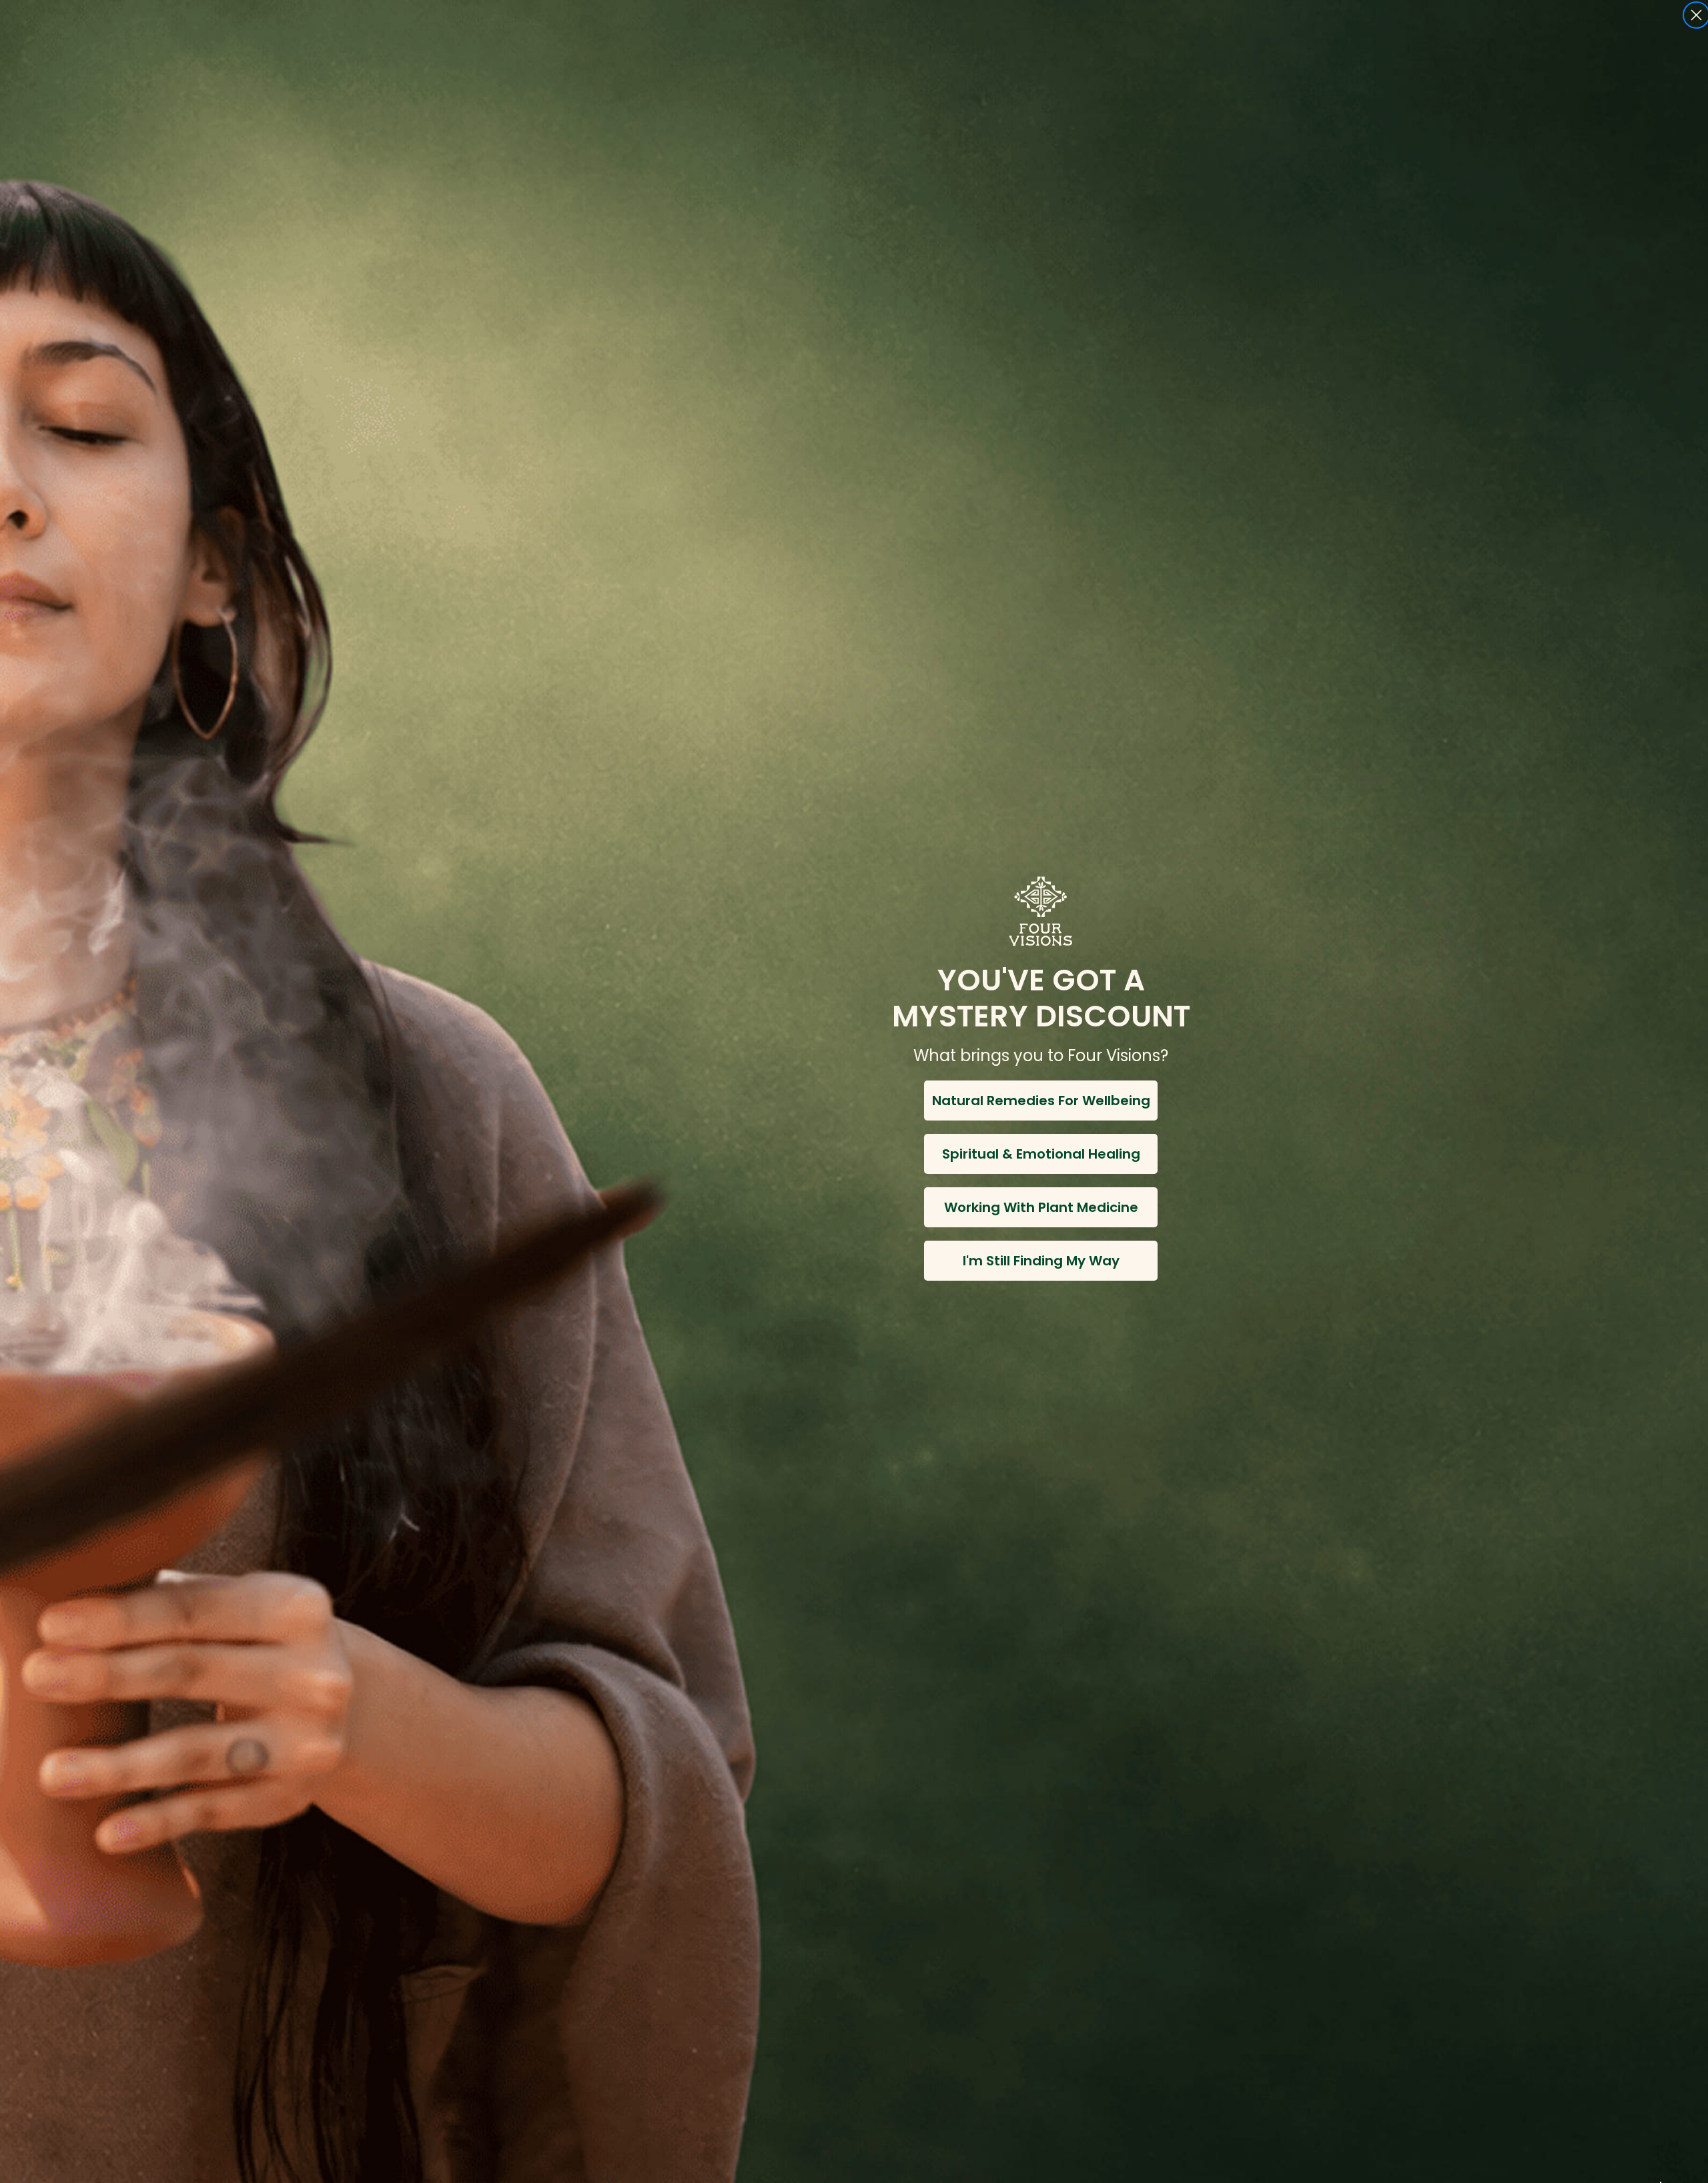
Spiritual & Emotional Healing (1041, 1154)
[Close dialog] (1696, 15)
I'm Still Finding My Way (1041, 1261)
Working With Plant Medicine (1041, 1207)
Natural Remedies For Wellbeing (1041, 1101)
